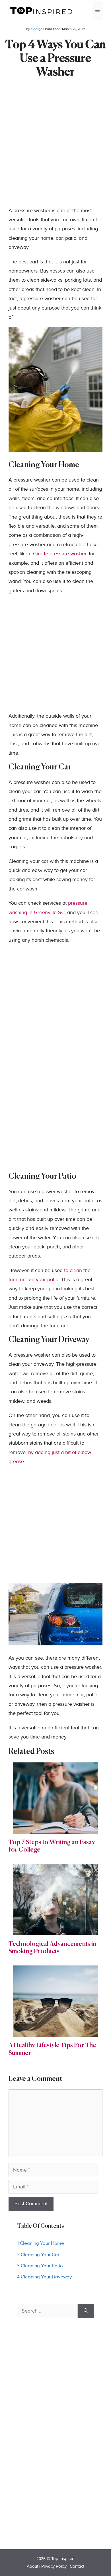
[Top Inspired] (41, 10)
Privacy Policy (54, 2566)
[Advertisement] (55, 151)
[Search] (86, 2311)
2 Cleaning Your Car (38, 2255)
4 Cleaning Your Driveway (44, 2277)
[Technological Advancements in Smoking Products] (55, 1930)
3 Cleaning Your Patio (40, 2266)
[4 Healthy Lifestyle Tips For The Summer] (55, 2032)
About (32, 2566)
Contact (77, 2566)
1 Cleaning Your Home (41, 2243)
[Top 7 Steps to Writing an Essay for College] (55, 1829)
